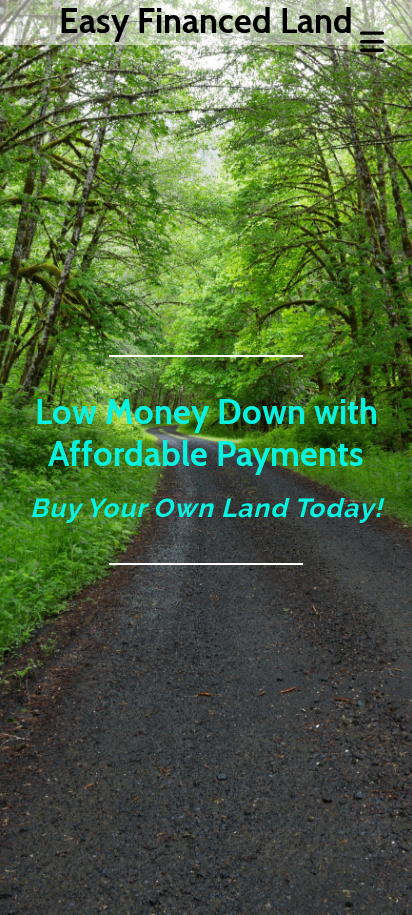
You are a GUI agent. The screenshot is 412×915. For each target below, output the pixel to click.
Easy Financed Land (206, 21)
